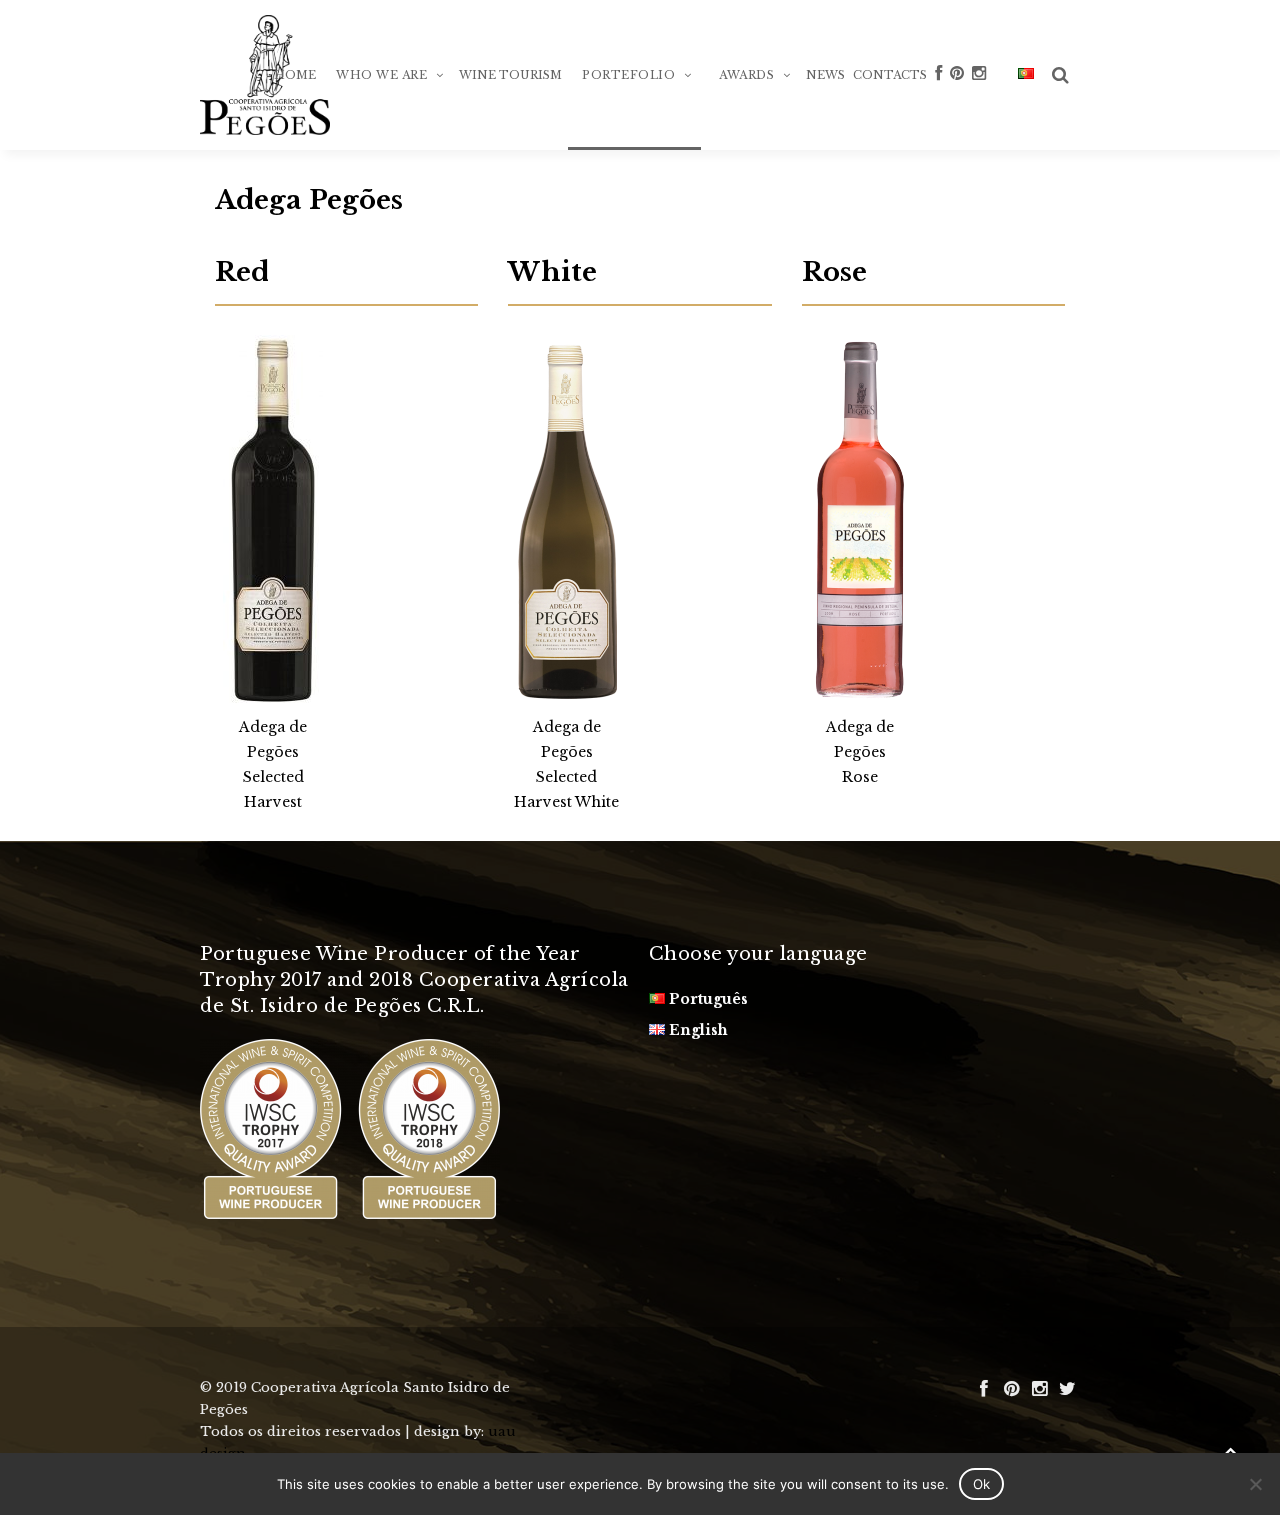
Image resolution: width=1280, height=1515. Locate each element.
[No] (1255, 1484)
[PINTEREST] (957, 105)
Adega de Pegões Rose (860, 752)
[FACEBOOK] (938, 105)
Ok (981, 1484)
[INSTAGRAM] (979, 105)
